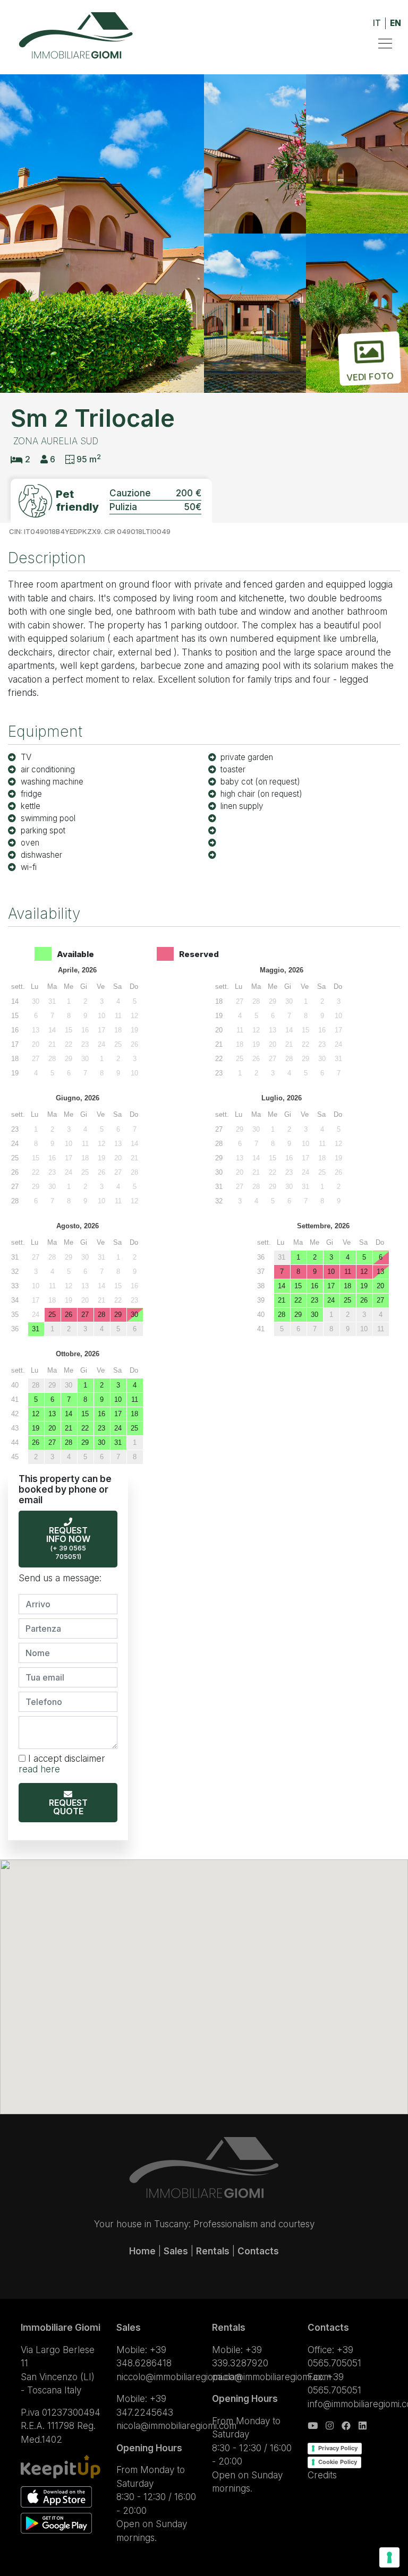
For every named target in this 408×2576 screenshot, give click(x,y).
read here (39, 1769)
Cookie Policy (338, 2462)
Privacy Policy (338, 2448)
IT (377, 23)
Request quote (68, 1807)
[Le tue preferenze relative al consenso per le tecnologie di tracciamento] (389, 2557)
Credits (322, 2475)
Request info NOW (68, 1543)
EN (396, 23)
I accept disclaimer (62, 1764)
